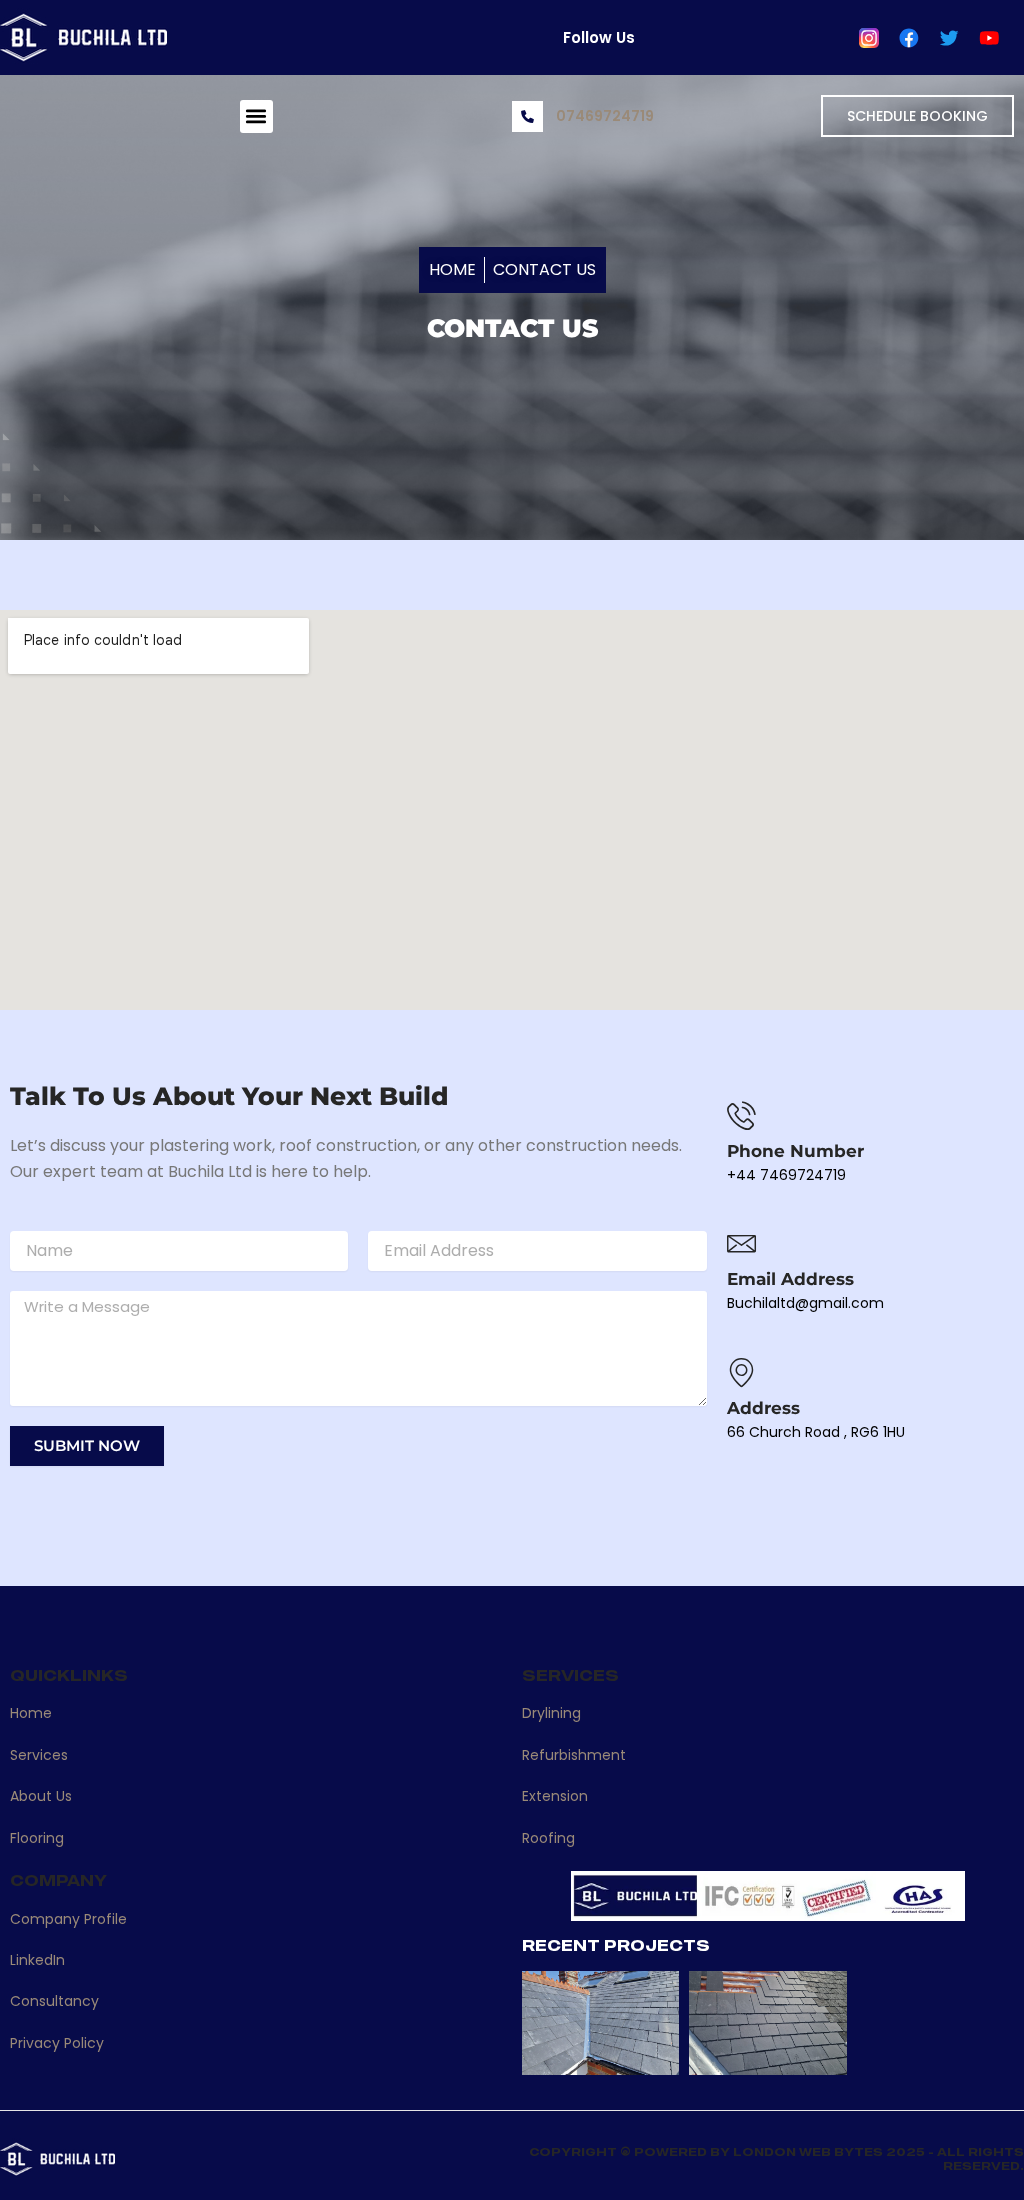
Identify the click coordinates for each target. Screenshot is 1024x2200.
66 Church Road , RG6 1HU (816, 1432)
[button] (256, 116)
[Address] (741, 1372)
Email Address (790, 1279)
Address (763, 1408)
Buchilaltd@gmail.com (805, 1303)
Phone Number (795, 1151)
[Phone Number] (741, 1115)
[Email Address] (741, 1243)
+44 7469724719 (786, 1175)
